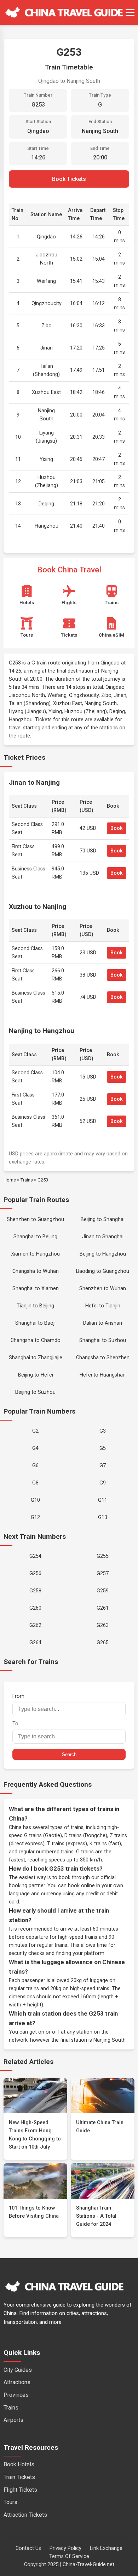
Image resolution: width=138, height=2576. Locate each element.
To (15, 1724)
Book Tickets (69, 179)
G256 (35, 1573)
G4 (35, 1448)
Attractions (17, 2382)
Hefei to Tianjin (103, 1306)
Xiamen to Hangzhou (35, 1254)
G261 (103, 1608)
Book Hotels (19, 2464)
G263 (103, 1625)
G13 (103, 1517)
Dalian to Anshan (103, 1323)
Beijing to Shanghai (103, 1219)
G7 (103, 1466)
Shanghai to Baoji (35, 1323)
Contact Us (28, 2548)
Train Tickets (19, 2477)
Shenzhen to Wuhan (103, 1289)
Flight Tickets (20, 2490)
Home (10, 1180)
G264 (35, 1643)
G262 (35, 1625)
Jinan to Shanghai (103, 1237)
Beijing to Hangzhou (103, 1254)
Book (117, 828)
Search (69, 1754)
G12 (35, 1517)
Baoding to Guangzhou (103, 1271)
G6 (35, 1466)
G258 (35, 1591)
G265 (103, 1643)
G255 (103, 1556)
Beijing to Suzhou (35, 1392)
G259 (103, 1591)
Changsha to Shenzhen (103, 1358)
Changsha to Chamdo (36, 1340)
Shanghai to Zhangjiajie (36, 1358)
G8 (35, 1483)
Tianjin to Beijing (35, 1306)
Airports (13, 2420)
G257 (103, 1573)
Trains (27, 1180)
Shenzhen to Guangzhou (35, 1219)
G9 (103, 1483)
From (18, 1696)
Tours (10, 2502)
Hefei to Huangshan (103, 1375)
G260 (35, 1608)
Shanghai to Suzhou (103, 1340)
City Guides (18, 2370)
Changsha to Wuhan (36, 1271)
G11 (103, 1500)
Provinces (16, 2395)
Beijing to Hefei (36, 1375)
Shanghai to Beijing (35, 1237)
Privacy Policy (65, 2548)
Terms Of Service (69, 2556)
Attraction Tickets (25, 2515)
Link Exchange (106, 2548)
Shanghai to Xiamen (36, 1289)
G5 (103, 1448)
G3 (103, 1431)
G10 (35, 1500)
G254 (35, 1556)
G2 (35, 1431)
